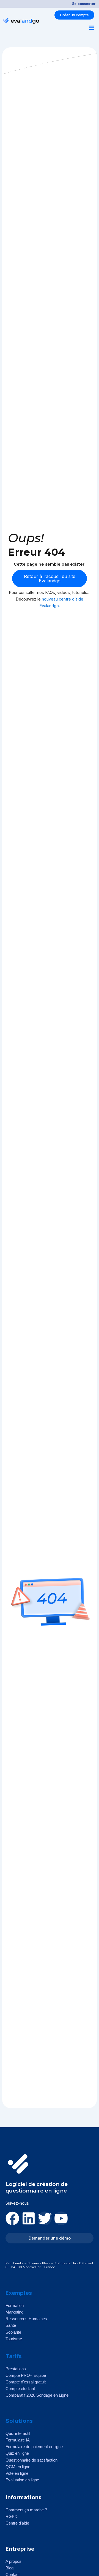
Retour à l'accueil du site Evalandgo (50, 579)
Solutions (19, 2421)
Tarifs (14, 2356)
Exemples (19, 2293)
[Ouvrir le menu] (92, 28)
